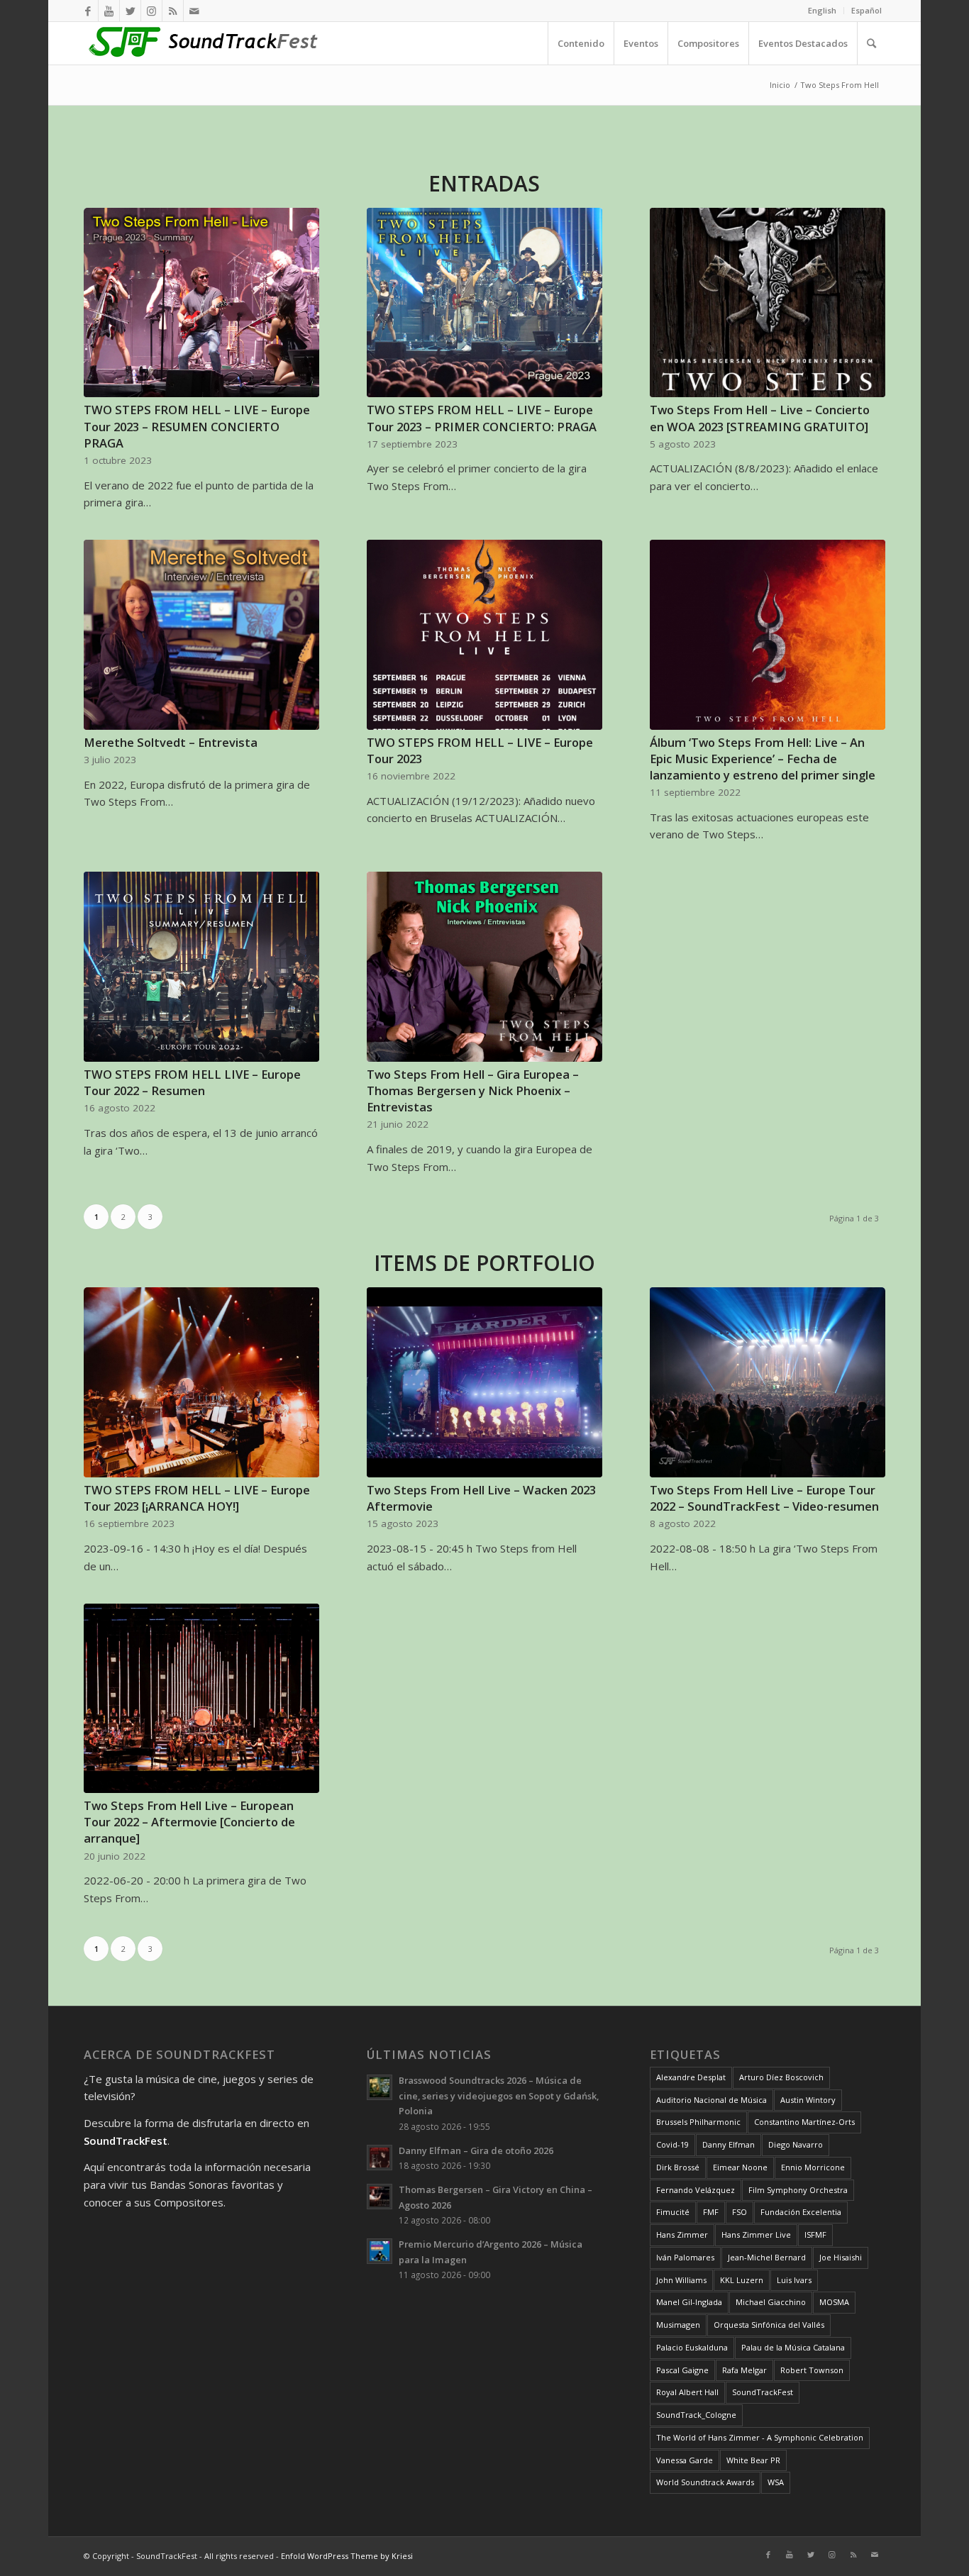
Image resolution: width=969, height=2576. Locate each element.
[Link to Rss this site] (173, 11)
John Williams (681, 2280)
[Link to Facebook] (88, 11)
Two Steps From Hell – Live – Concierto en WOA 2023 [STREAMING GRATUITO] (760, 418)
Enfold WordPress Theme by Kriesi (347, 2556)
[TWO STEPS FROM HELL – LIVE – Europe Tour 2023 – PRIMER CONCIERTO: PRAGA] (484, 303)
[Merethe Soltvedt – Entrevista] (201, 635)
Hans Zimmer (682, 2234)
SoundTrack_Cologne (696, 2415)
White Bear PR (753, 2460)
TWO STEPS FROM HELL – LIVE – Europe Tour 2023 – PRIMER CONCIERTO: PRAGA (482, 418)
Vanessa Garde (685, 2460)
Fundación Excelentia (801, 2212)
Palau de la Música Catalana (793, 2347)
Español (866, 10)
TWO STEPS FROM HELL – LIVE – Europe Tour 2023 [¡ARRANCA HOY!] (197, 1498)
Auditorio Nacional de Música (711, 2100)
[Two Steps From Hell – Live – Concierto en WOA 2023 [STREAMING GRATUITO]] (767, 303)
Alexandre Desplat (691, 2077)
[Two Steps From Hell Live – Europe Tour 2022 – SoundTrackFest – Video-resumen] (767, 1382)
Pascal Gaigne (682, 2370)
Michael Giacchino (771, 2302)
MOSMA (834, 2302)
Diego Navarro (796, 2144)
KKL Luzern (742, 2280)
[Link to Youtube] (109, 11)
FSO (740, 2212)
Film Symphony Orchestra (798, 2190)
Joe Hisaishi (841, 2257)
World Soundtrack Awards (705, 2482)
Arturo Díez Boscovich (781, 2077)
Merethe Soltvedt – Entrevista (171, 742)
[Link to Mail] (194, 11)
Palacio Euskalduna (692, 2347)
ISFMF (815, 2234)
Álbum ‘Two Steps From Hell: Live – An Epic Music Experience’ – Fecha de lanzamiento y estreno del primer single (763, 759)
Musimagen (678, 2325)
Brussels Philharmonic (698, 2122)
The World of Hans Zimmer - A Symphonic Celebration (760, 2437)
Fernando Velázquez (696, 2190)
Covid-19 (672, 2144)
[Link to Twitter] (130, 11)
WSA (776, 2482)
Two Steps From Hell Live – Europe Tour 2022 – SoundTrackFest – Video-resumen (764, 1498)
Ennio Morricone (813, 2167)
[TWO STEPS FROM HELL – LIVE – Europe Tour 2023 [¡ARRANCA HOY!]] (201, 1382)
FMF (711, 2212)
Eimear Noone (740, 2167)
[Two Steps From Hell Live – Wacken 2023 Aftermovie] (484, 1382)
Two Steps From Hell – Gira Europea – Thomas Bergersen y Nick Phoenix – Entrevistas (473, 1090)
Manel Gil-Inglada (689, 2302)
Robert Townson (812, 2370)
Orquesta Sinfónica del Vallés (769, 2325)
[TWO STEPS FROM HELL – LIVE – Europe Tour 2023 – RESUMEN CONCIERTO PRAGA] (201, 303)
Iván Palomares (685, 2257)
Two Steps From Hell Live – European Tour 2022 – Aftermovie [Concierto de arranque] (189, 1822)
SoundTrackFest (763, 2392)
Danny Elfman (729, 2144)
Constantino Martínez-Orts (804, 2122)
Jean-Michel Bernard (767, 2257)
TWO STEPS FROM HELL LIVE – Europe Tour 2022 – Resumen (192, 1082)
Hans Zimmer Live (756, 2234)
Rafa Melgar (744, 2370)
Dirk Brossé (678, 2167)
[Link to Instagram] (151, 11)
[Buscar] (871, 43)
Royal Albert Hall (687, 2392)
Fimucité (673, 2212)
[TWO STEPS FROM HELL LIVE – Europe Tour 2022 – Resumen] (201, 967)
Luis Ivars (794, 2280)
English (822, 10)
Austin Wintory (808, 2100)
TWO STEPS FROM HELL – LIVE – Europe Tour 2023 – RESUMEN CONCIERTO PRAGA (197, 426)
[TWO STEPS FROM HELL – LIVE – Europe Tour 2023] (484, 635)
